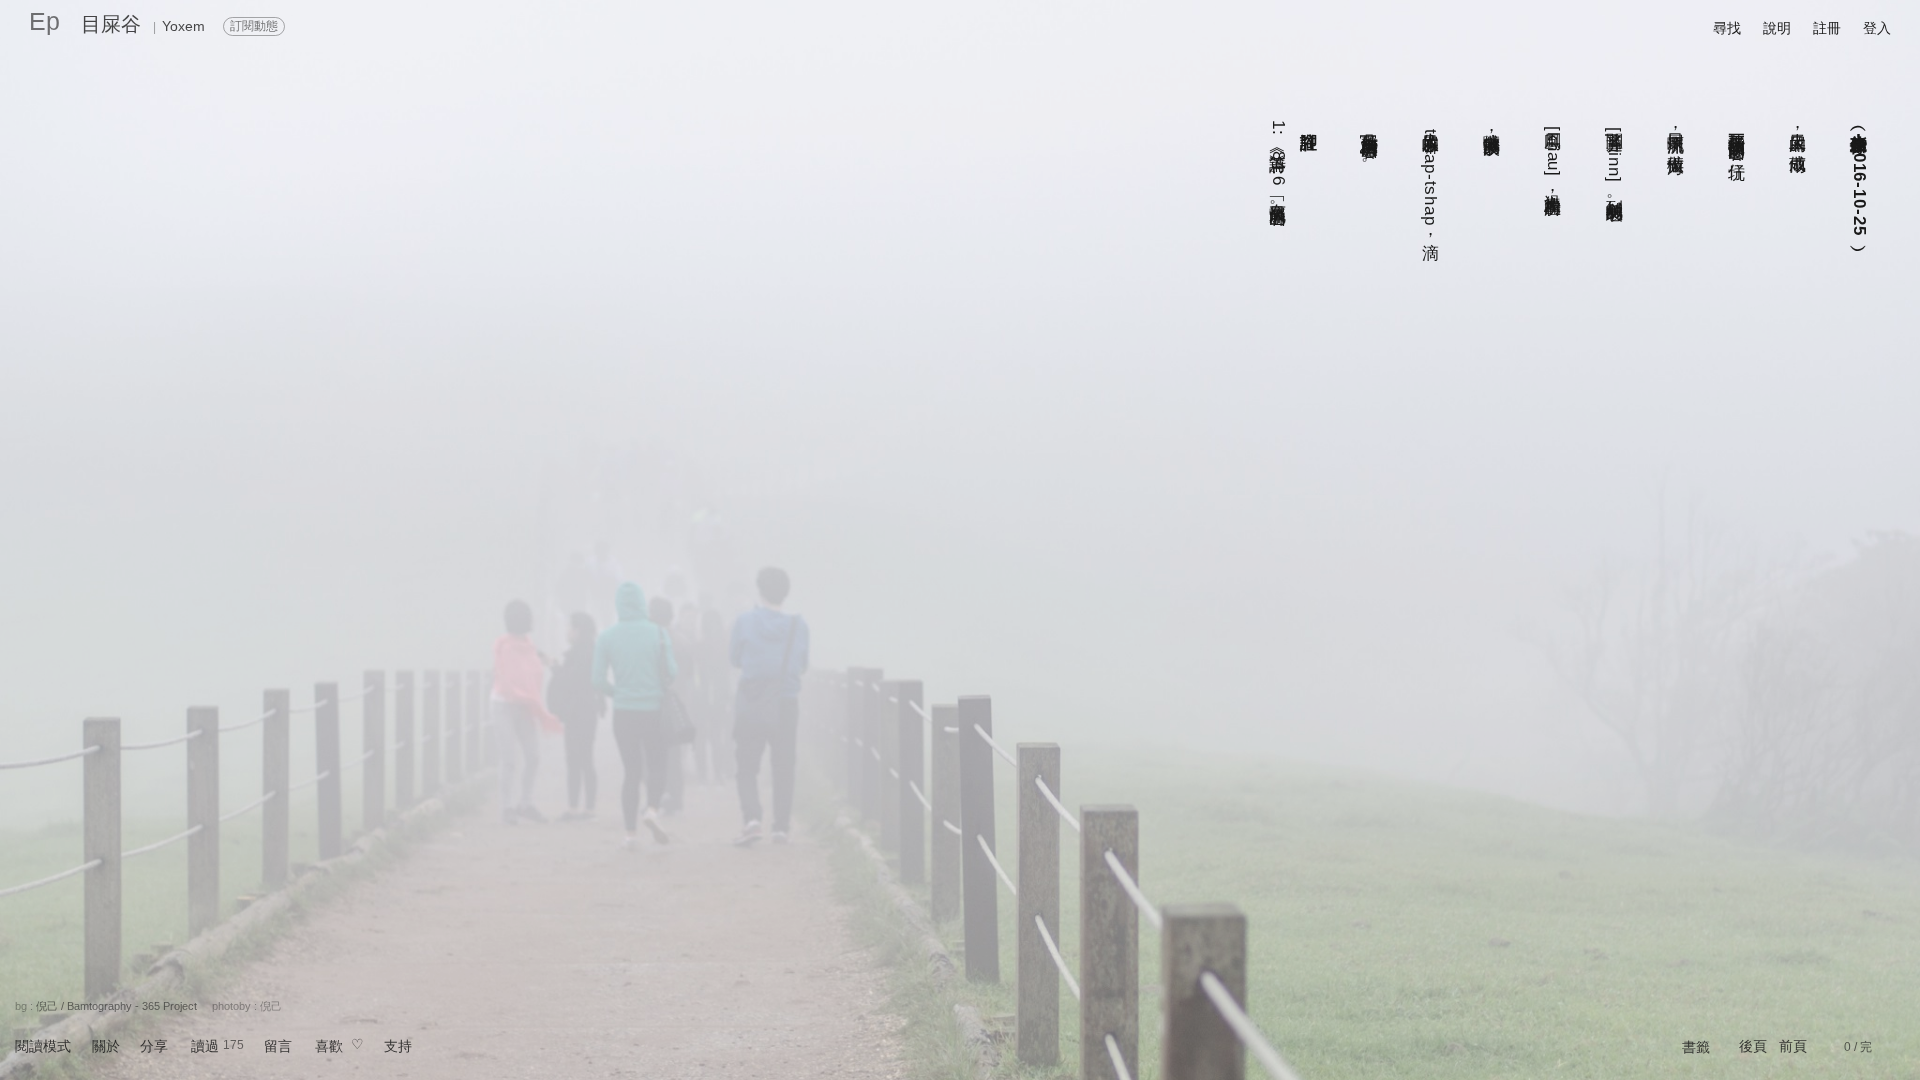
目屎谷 (111, 24)
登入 (1877, 28)
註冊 (1827, 28)
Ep (44, 21)
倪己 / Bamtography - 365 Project (116, 1006)
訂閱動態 (254, 26)
